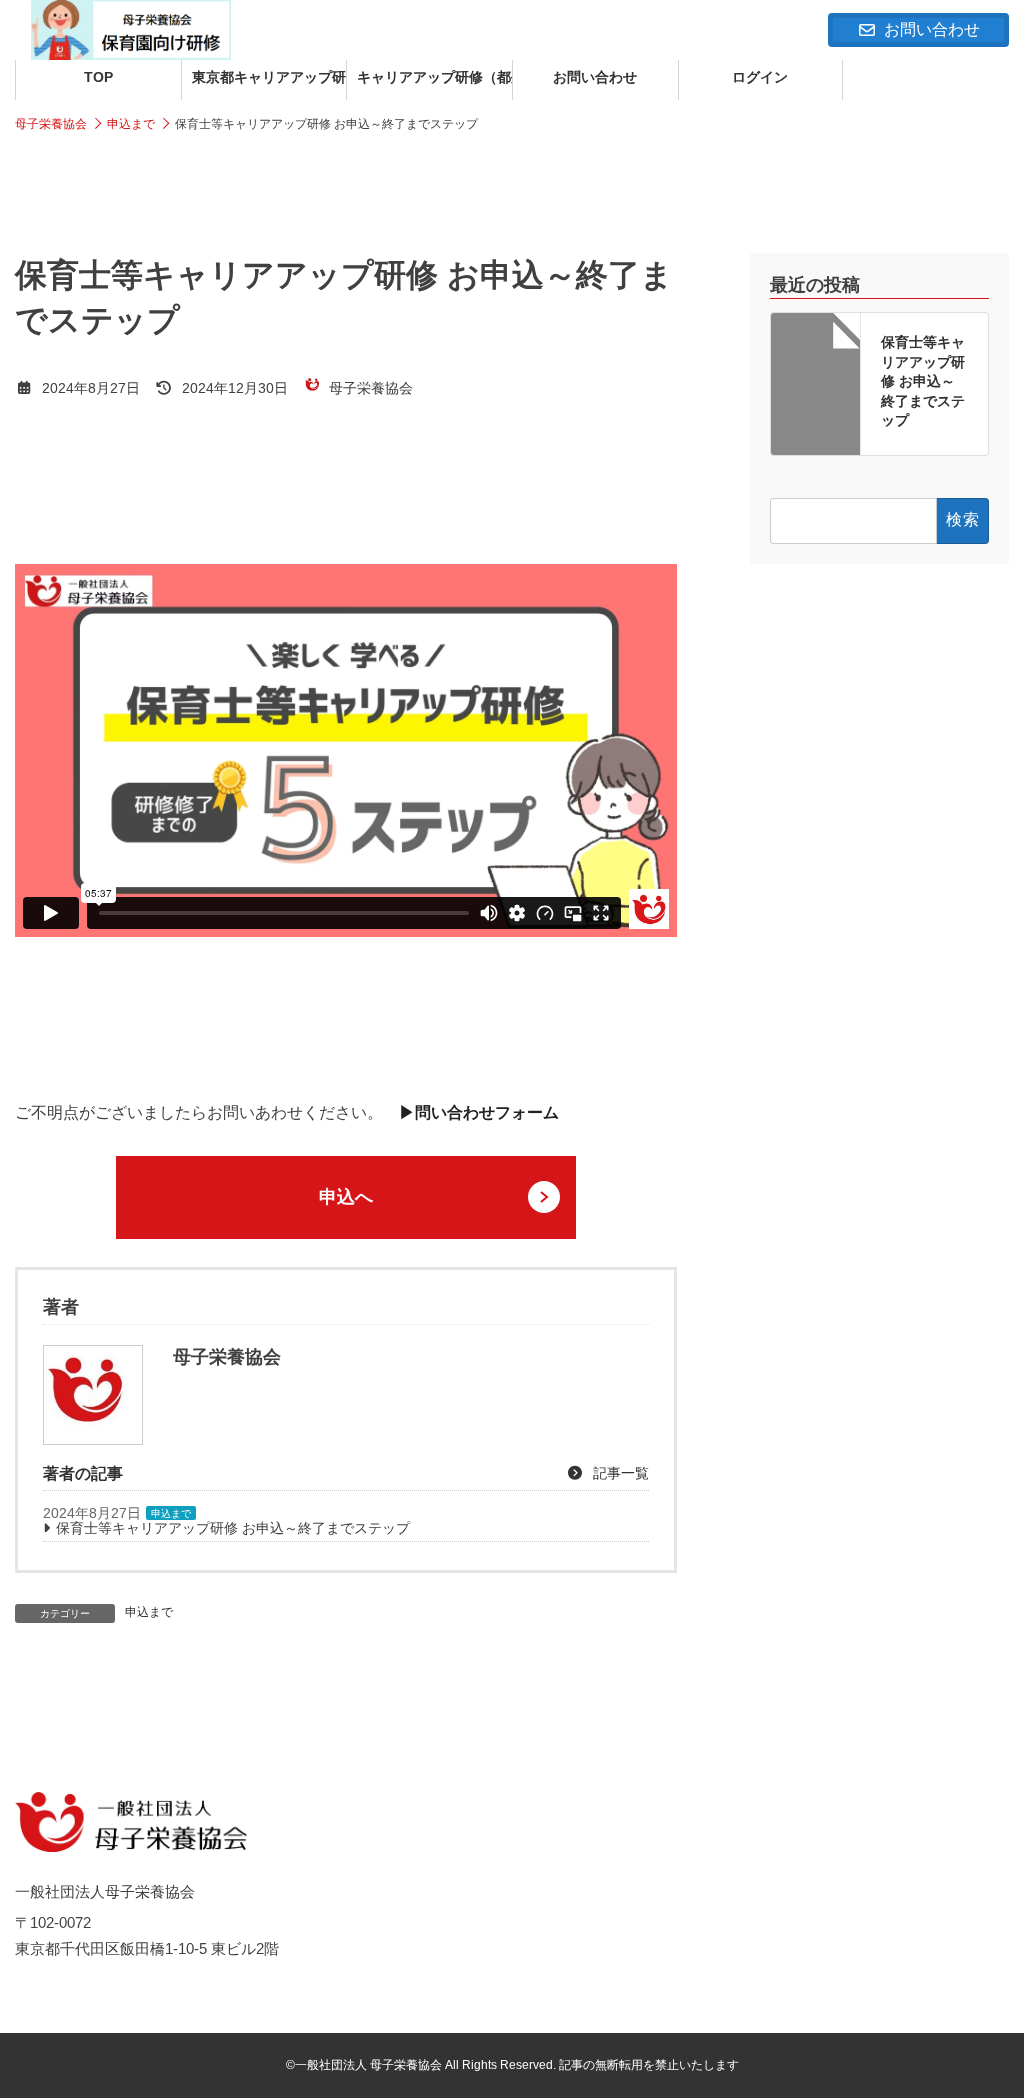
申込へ (346, 1197)
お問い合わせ (932, 29)
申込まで (171, 1513)
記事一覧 (619, 1473)
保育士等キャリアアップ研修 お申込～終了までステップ (233, 1528)
